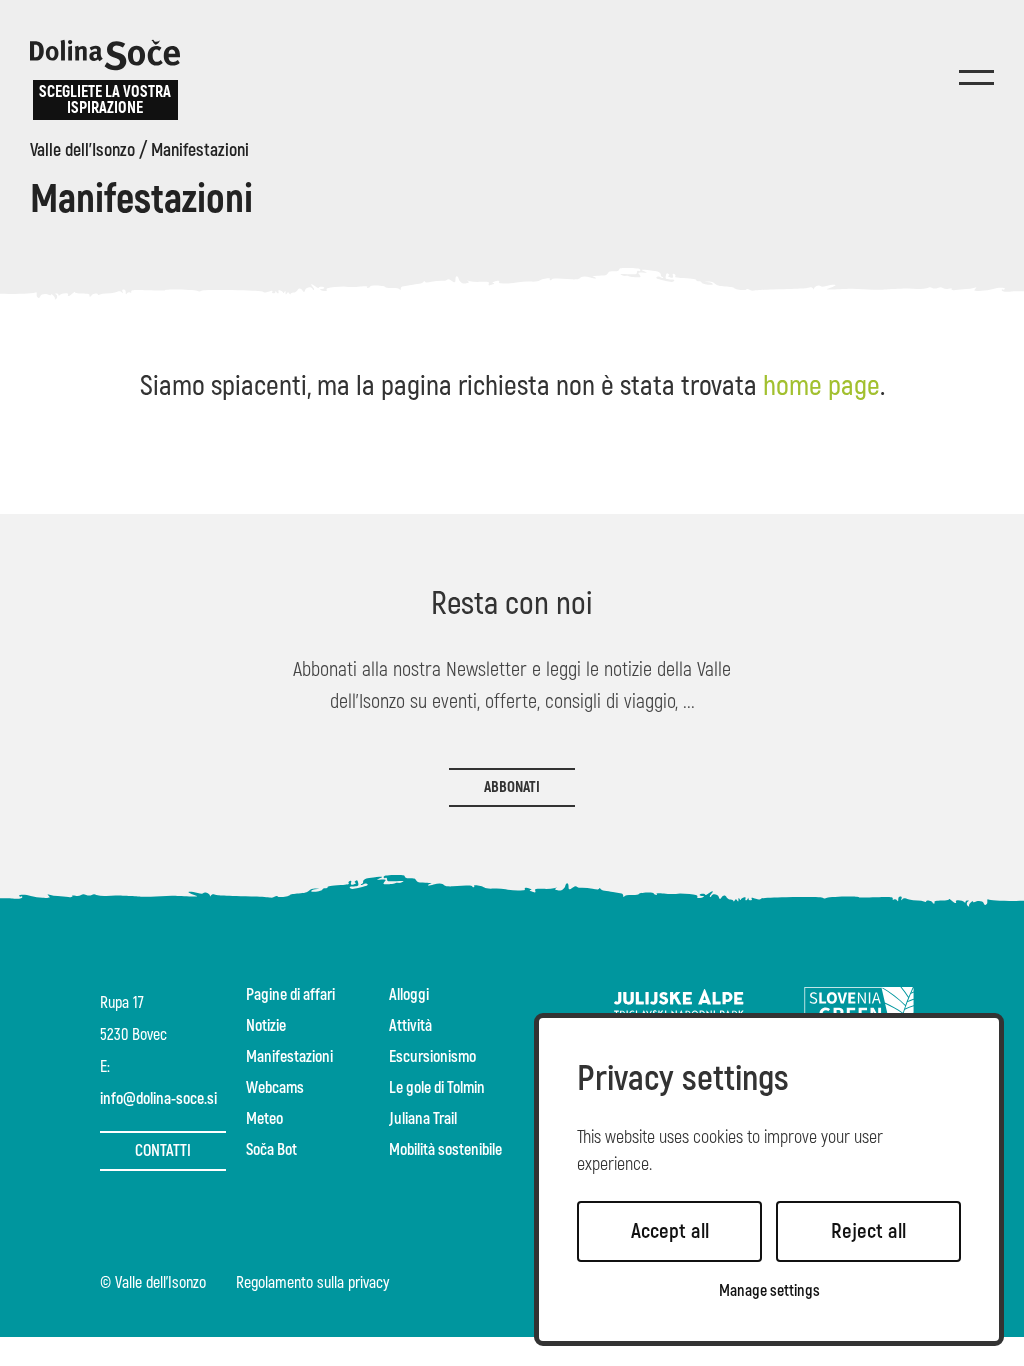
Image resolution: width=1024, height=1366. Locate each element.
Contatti (163, 1151)
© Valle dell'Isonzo (153, 1284)
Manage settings (769, 1291)
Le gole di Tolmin (437, 1088)
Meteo (264, 1119)
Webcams (275, 1088)
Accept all (670, 1231)
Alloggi (409, 995)
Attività (410, 1026)
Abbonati (512, 787)
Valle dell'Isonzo (82, 151)
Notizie (266, 1026)
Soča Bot (271, 1150)
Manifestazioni (200, 151)
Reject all (868, 1231)
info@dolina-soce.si (158, 1099)
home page (821, 386)
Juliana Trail (423, 1119)
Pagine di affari (290, 995)
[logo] (105, 55)
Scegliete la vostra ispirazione (105, 100)
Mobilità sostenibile (445, 1150)
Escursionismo (432, 1057)
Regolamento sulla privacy (312, 1284)
